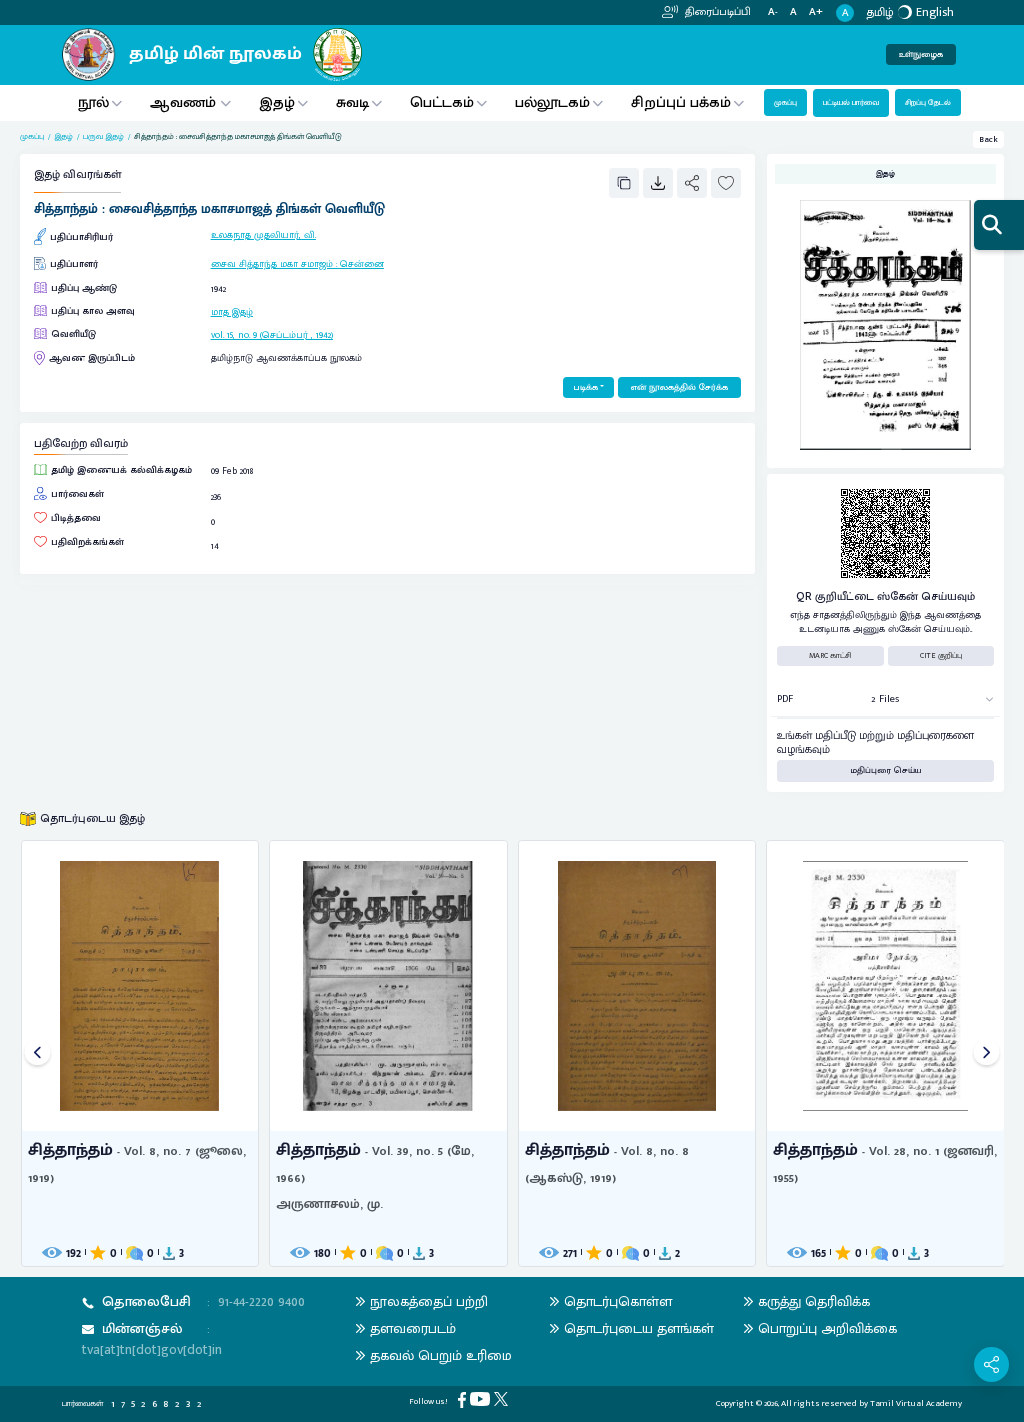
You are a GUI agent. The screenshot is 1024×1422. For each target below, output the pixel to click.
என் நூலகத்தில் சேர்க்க (679, 387)
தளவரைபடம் (413, 1328)
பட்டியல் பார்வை (851, 102)
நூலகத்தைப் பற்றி (429, 1301)
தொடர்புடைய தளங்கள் (639, 1328)
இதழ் (277, 102)
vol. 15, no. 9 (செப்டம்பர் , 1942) (272, 335)
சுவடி (352, 102)
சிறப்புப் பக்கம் (681, 102)
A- (773, 12)
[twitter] (503, 1398)
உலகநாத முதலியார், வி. (263, 235)
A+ (816, 12)
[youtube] (482, 1398)
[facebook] (464, 1399)
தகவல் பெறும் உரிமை (441, 1355)
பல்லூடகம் (552, 102)
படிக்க (585, 387)
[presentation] (37, 1053)
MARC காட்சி (830, 655)
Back (988, 139)
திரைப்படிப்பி (716, 12)
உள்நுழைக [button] (921, 54)
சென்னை (362, 264)
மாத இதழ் (232, 312)
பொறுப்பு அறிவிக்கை (827, 1328)
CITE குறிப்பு (941, 655)
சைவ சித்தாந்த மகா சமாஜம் (272, 264)
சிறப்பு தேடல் (928, 102)
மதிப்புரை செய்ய (886, 770)
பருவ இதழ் (103, 137)
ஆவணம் (185, 102)
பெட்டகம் (442, 102)
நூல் (93, 102)
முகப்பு (785, 102)
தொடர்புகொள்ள (618, 1301)
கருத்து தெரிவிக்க (814, 1301)
